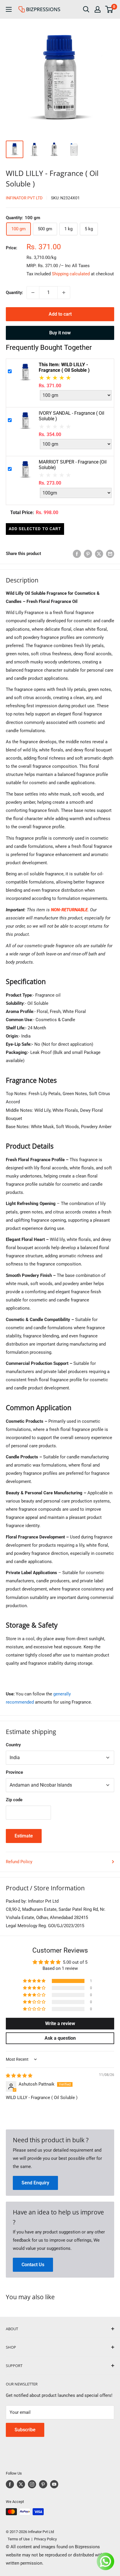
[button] (35, 1981)
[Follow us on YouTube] (54, 2484)
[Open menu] (9, 9)
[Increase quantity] (64, 293)
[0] (109, 9)
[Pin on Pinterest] (88, 554)
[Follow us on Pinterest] (43, 2484)
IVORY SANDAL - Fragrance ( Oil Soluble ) (72, 416)
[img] (19, 2076)
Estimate (24, 1836)
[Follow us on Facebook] (10, 2484)
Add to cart (60, 314)
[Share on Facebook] (77, 554)
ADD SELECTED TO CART (35, 529)
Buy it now (60, 333)
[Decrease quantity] (33, 293)
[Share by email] (110, 554)
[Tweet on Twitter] (99, 554)
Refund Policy (19, 1862)
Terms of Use (18, 2539)
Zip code (14, 1800)
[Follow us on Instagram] (32, 2484)
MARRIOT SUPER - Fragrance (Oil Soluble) (73, 465)
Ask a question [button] (60, 2038)
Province (14, 1772)
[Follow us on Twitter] (21, 2484)
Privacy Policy (45, 2539)
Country (13, 1745)
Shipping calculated (71, 274)
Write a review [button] (60, 2023)
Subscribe (25, 2430)
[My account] (98, 9)
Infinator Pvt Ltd (24, 198)
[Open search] (86, 9)
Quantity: (14, 293)
